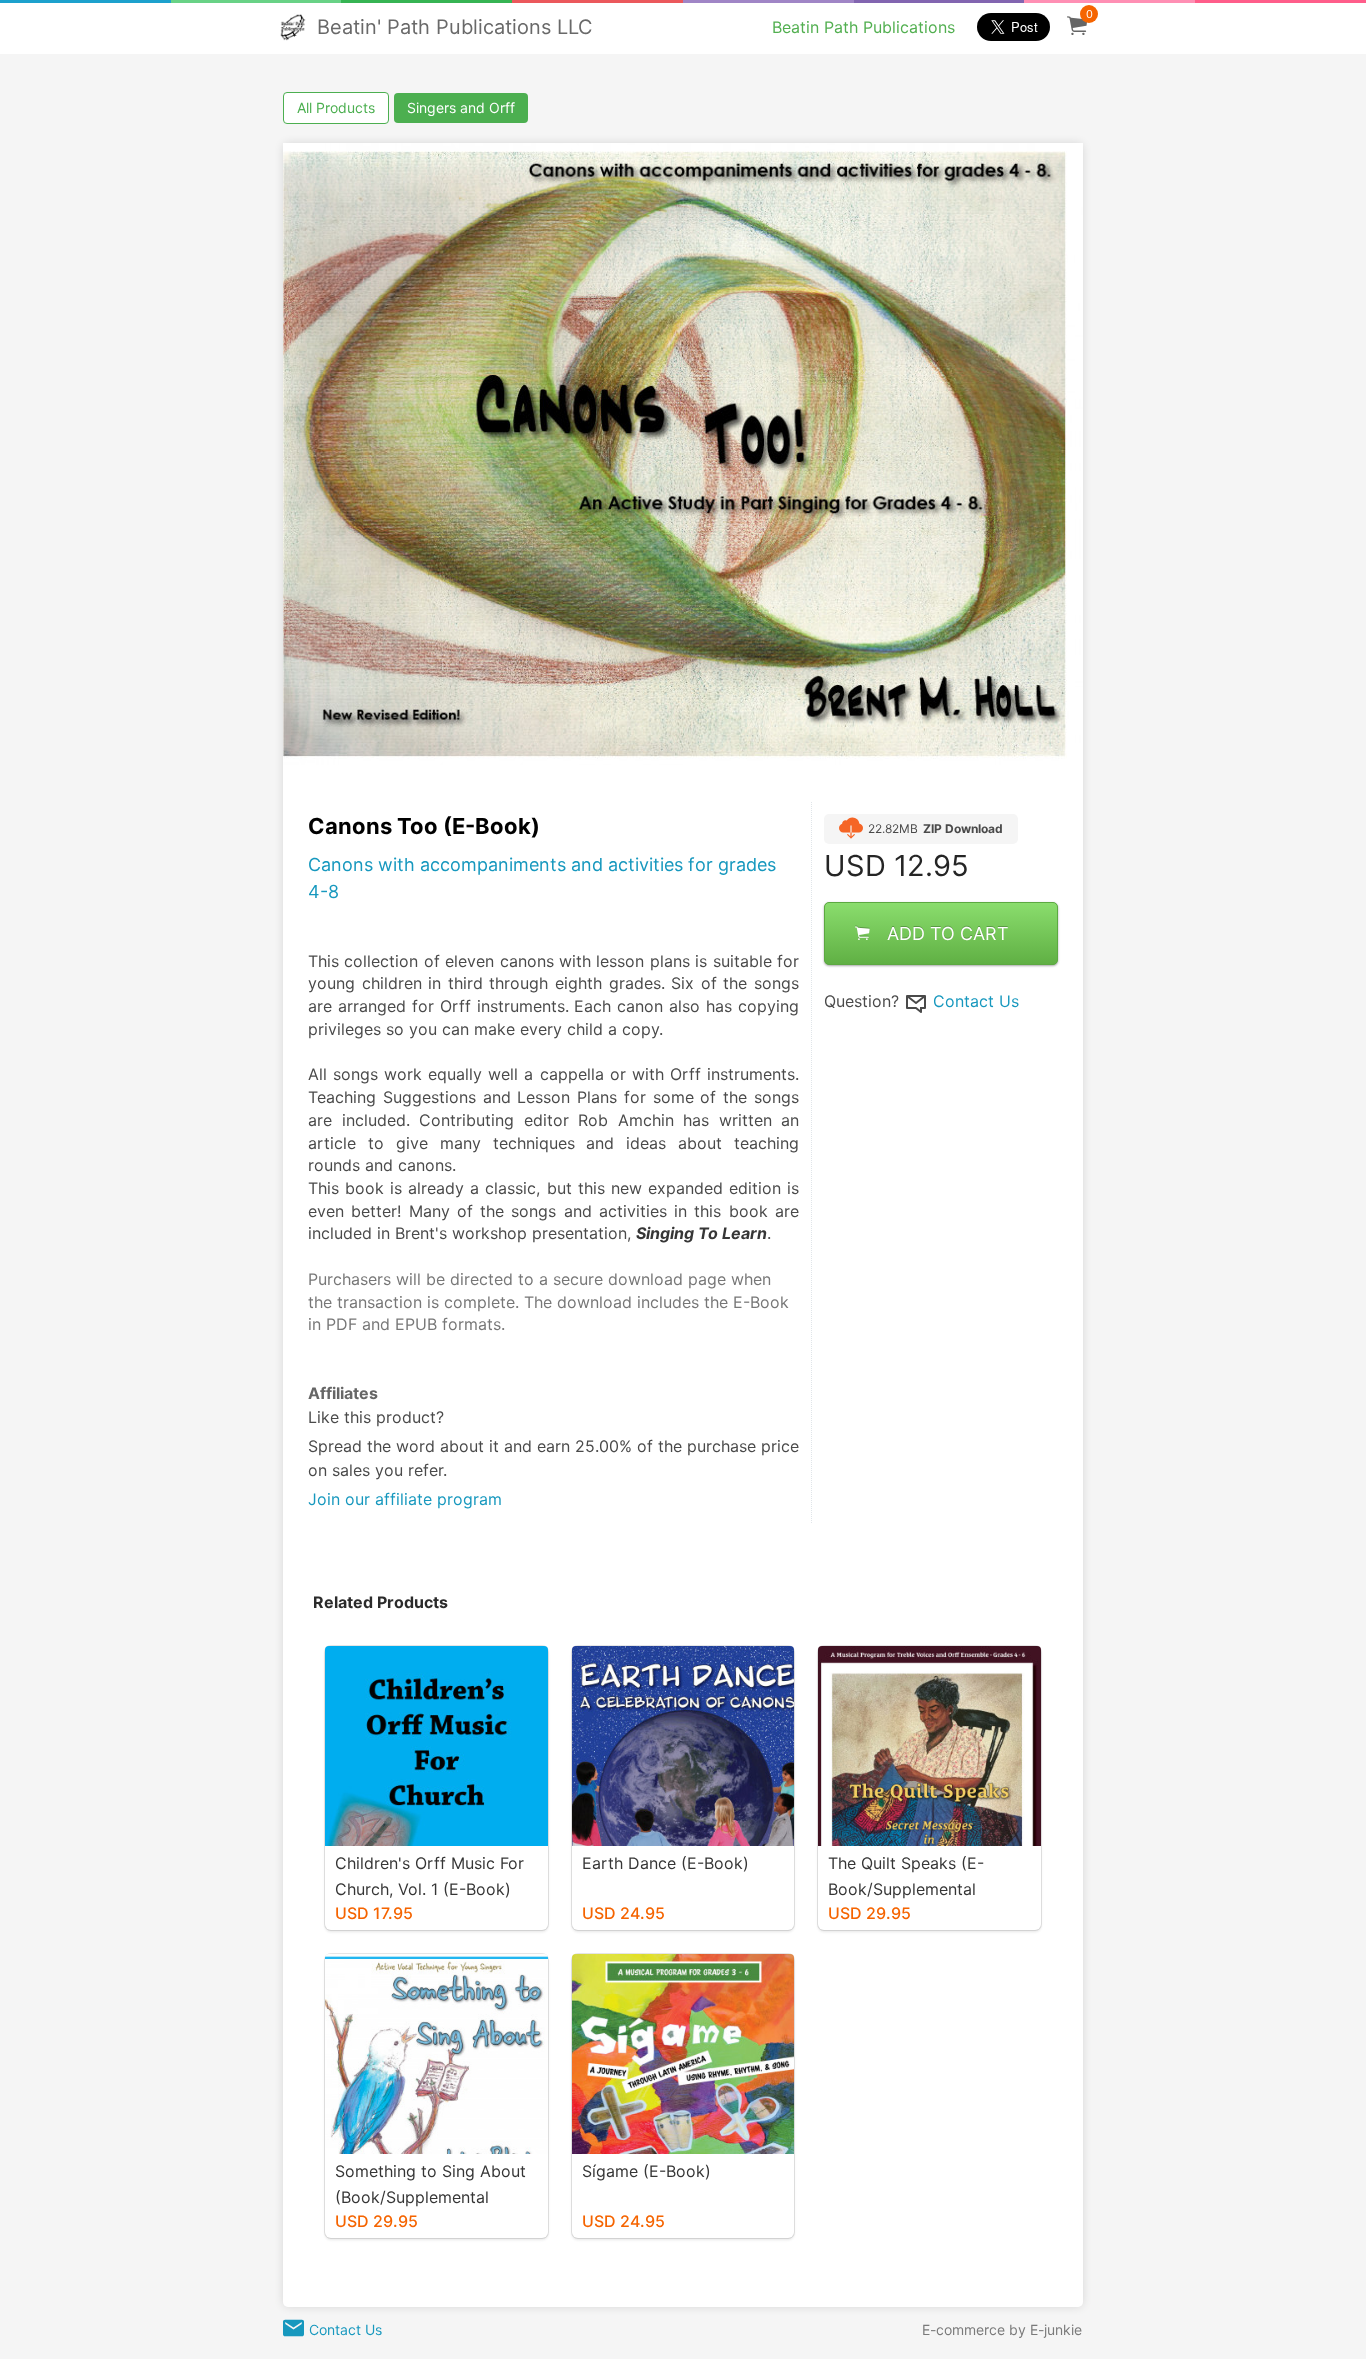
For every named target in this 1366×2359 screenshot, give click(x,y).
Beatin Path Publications (863, 27)
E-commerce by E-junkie (1002, 2329)
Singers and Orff (461, 107)
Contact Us (976, 1002)
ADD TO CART (948, 934)
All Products (336, 107)
